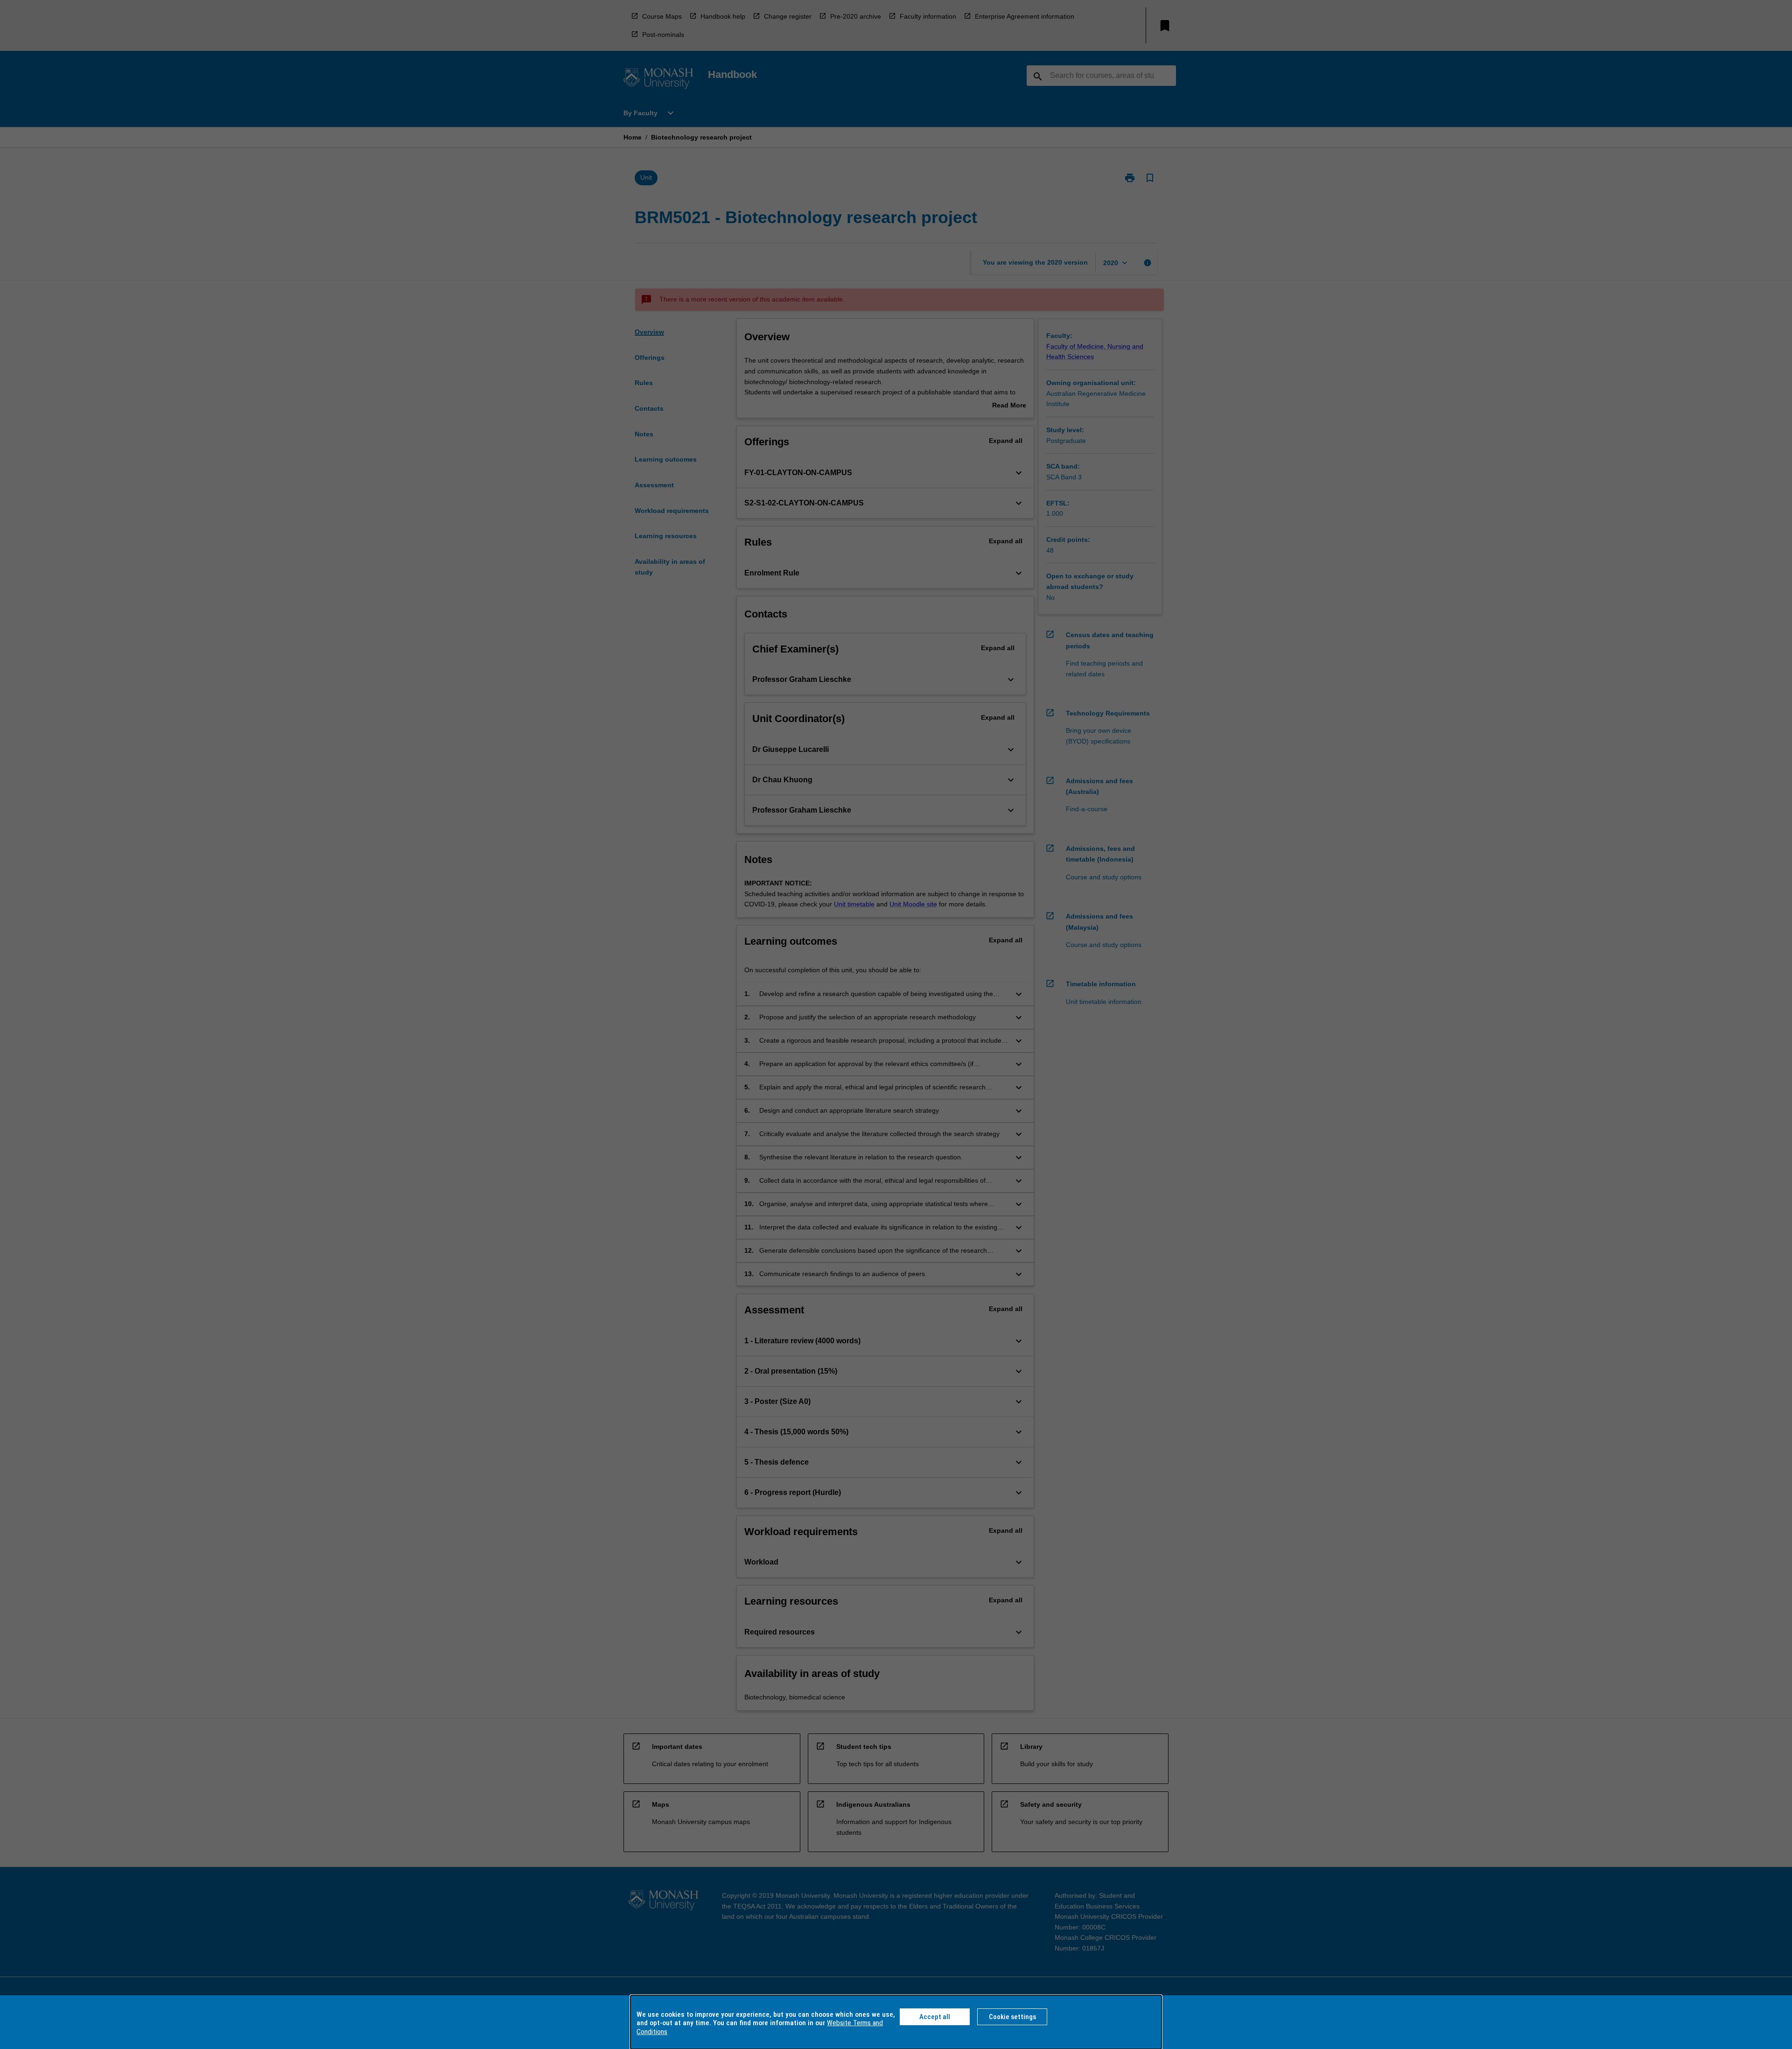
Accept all (935, 2017)
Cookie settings (1012, 2017)
